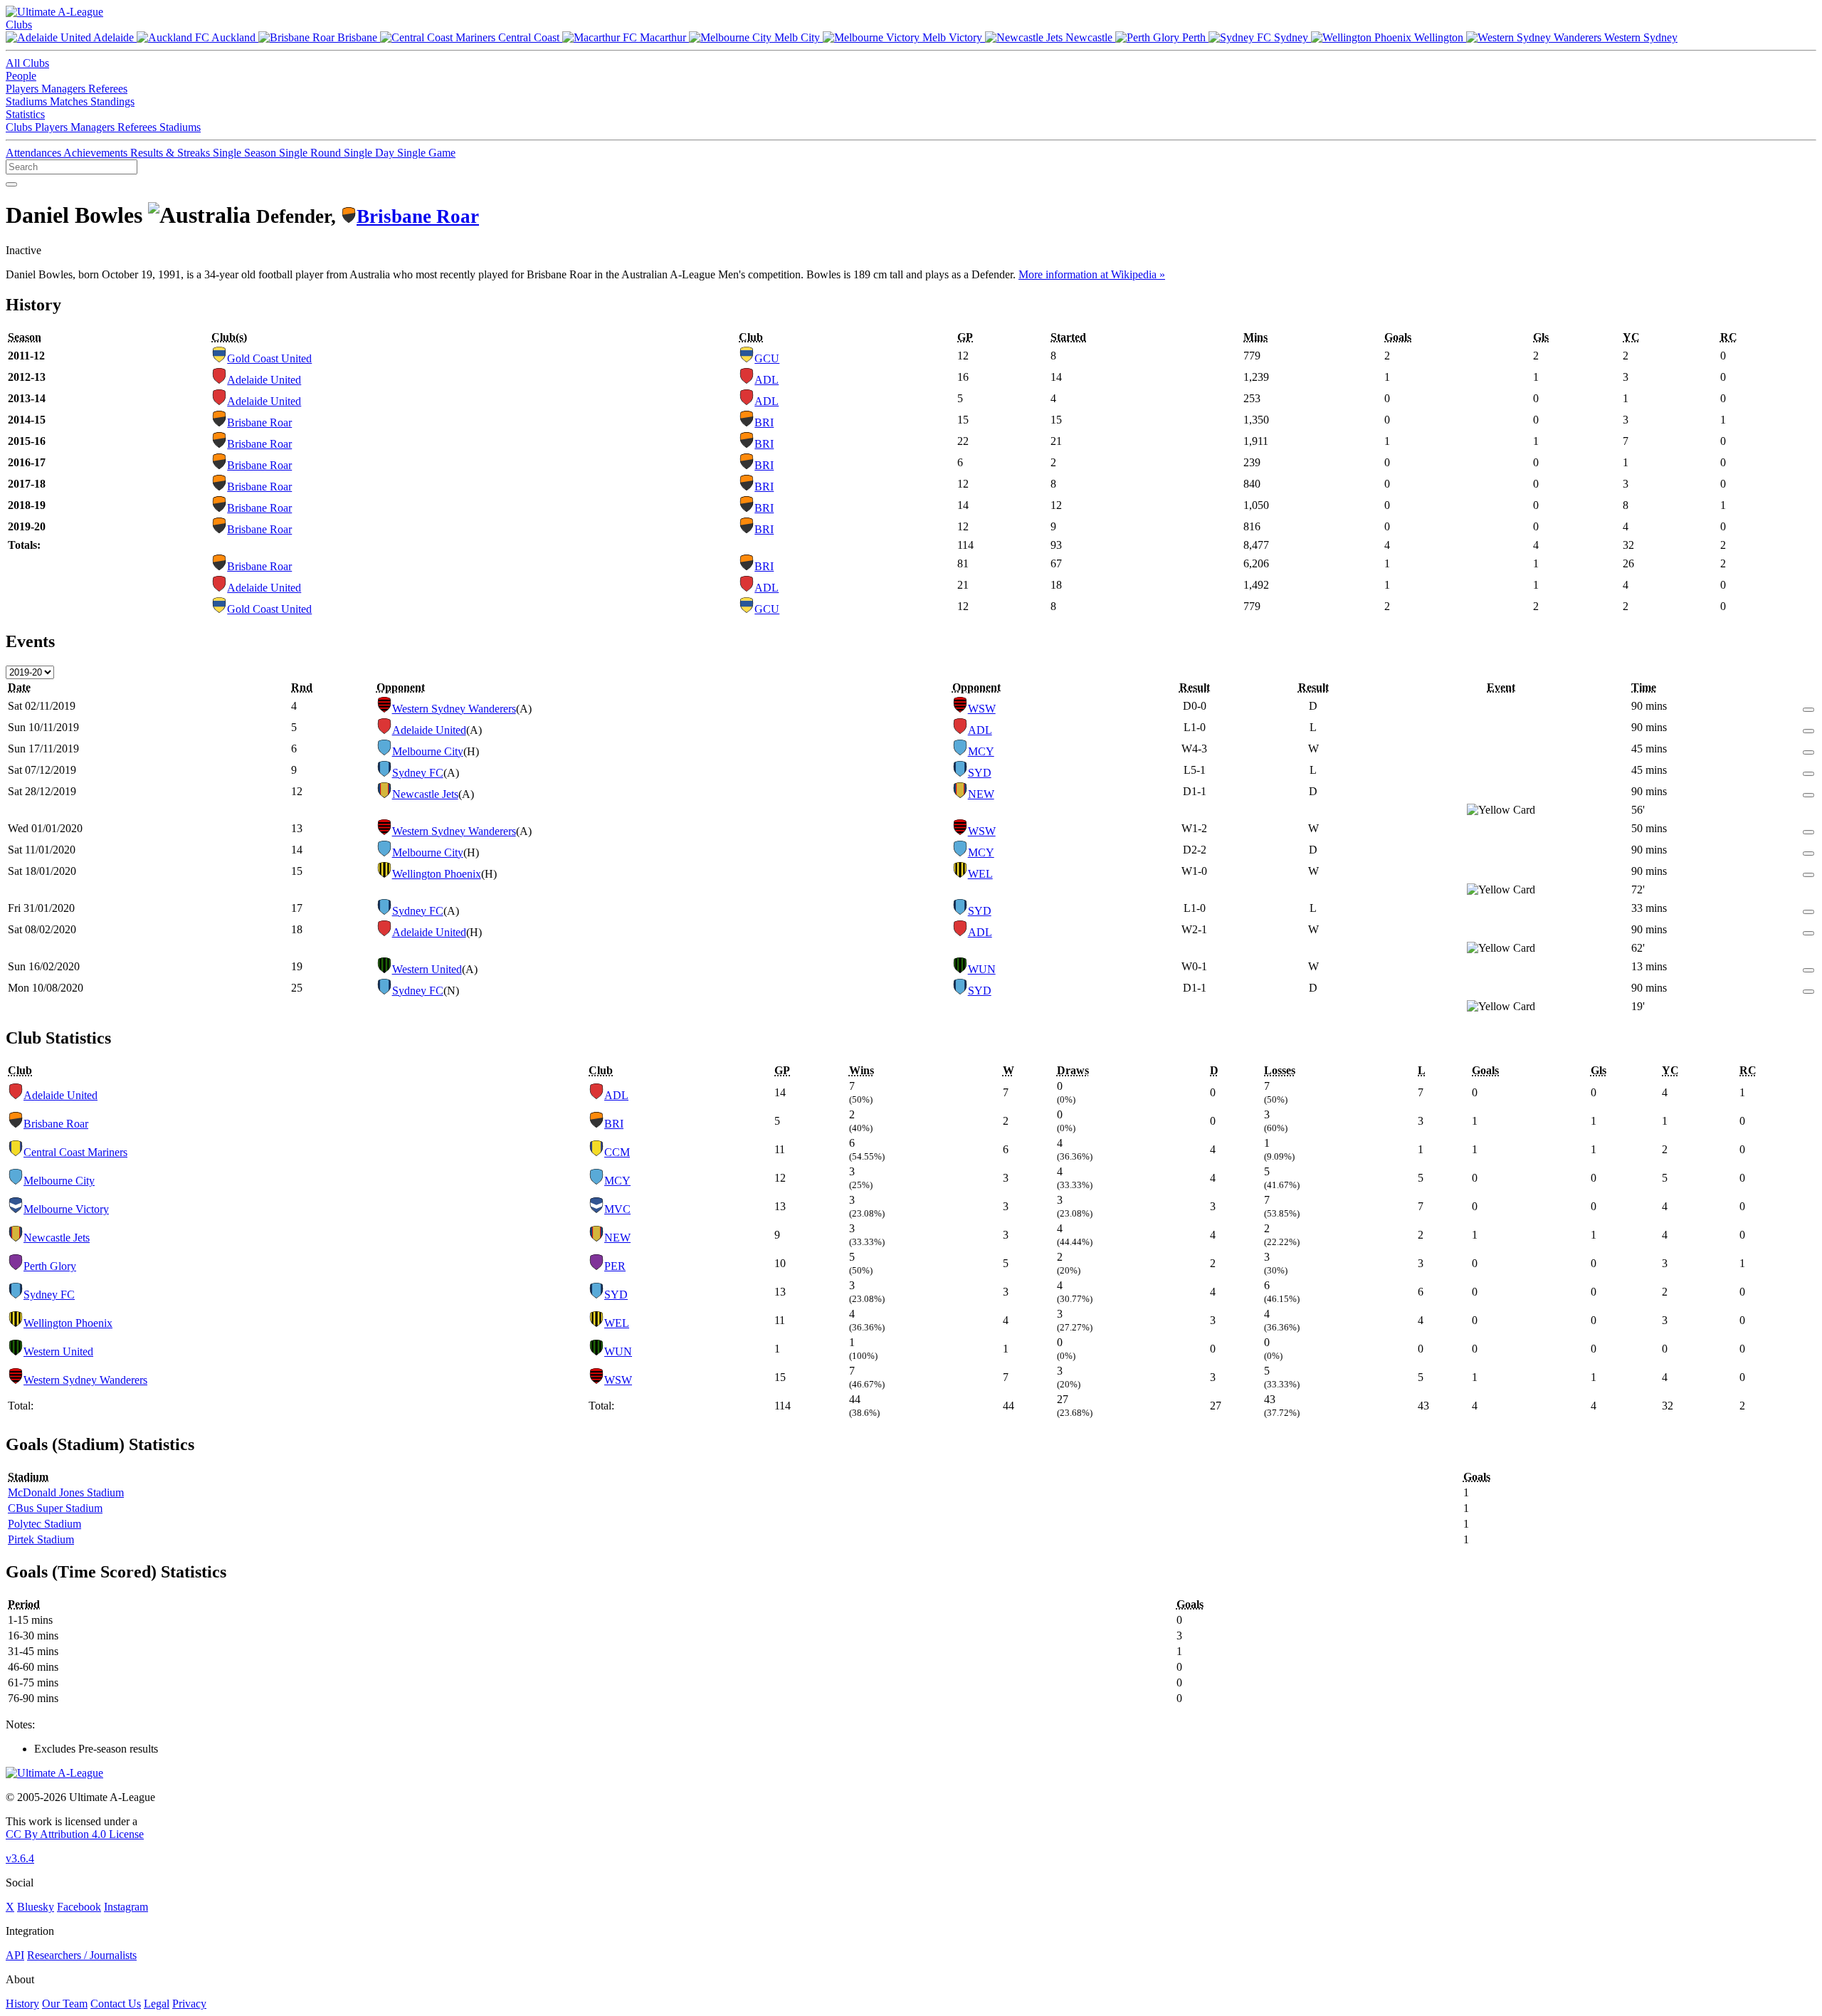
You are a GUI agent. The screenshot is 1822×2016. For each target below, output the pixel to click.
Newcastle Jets (425, 794)
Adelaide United (264, 380)
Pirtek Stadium (41, 1539)
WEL (980, 874)
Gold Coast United (269, 358)
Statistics (25, 114)
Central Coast (529, 37)
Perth (1194, 37)
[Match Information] (1808, 706)
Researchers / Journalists (82, 1955)
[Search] (11, 184)
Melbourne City (428, 751)
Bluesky (36, 1907)
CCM (617, 1152)
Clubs (19, 25)
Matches (70, 101)
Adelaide (114, 37)
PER (615, 1266)
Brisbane (357, 37)
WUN (982, 969)
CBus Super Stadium (55, 1508)
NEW (981, 794)
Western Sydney (1639, 37)
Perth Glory (50, 1266)
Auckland (234, 37)
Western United (427, 969)
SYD (980, 773)
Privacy (189, 2004)
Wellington (1439, 37)
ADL (767, 380)
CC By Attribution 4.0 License (75, 1834)
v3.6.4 (20, 1858)
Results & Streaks (172, 153)
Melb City (797, 37)
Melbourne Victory (66, 1209)
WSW (982, 709)
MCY (981, 751)
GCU (767, 358)
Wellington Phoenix (437, 874)
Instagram (126, 1907)
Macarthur (663, 37)
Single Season (246, 153)
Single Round (311, 153)
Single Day (370, 153)
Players (23, 89)
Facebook (79, 1907)
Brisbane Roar (418, 216)
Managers (65, 89)
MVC (617, 1209)
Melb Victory (952, 37)
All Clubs (27, 63)
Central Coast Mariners (75, 1152)
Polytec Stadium (44, 1524)
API (15, 1955)
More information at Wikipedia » (1092, 274)
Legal (157, 2004)
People (21, 76)
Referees (108, 89)
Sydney (1291, 37)
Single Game (426, 153)
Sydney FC (418, 773)
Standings (112, 101)
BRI (764, 422)
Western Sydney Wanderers (454, 709)
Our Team (65, 2004)
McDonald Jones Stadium (66, 1492)
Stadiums (28, 101)
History (22, 2004)
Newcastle (1089, 37)
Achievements (97, 153)
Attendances (35, 153)
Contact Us (116, 2004)
